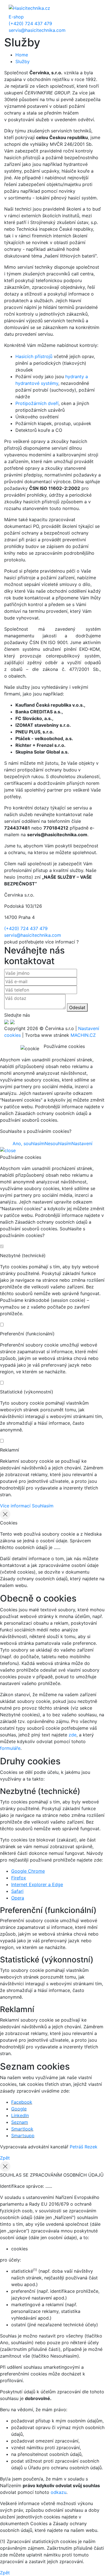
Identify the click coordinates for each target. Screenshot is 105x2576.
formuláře (10, 1748)
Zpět (5, 2158)
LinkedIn (20, 2115)
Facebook (22, 2102)
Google (19, 2109)
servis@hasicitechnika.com (37, 30)
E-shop (16, 17)
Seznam (20, 2122)
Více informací (15, 1506)
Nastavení (82, 1143)
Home (22, 55)
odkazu (59, 2492)
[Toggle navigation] (88, 8)
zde (73, 1735)
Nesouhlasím (58, 1143)
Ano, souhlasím (29, 1143)
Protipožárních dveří (37, 403)
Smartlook (22, 2129)
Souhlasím (43, 1506)
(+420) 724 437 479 (30, 23)
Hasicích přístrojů (34, 356)
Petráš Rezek (84, 2147)
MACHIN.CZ (83, 1035)
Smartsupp (23, 2136)
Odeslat (77, 1007)
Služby (23, 61)
